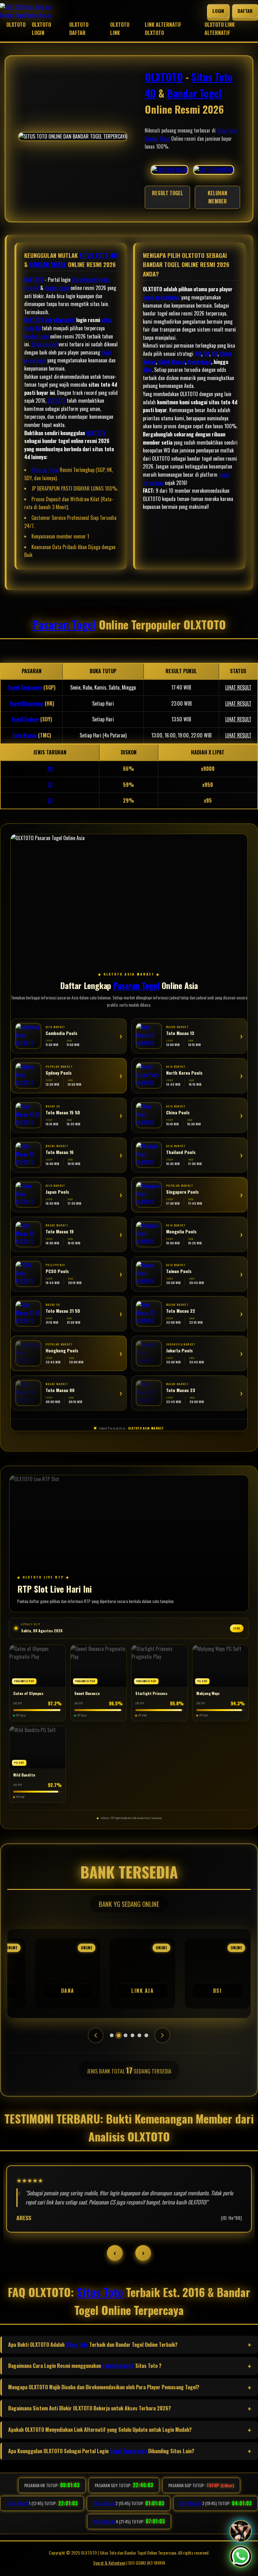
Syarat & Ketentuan (109, 2563)
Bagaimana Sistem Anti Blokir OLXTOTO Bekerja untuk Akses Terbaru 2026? (90, 2408)
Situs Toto (227, 130)
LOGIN (218, 11)
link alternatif (85, 280)
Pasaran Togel (45, 470)
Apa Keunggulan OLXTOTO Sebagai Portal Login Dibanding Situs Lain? (101, 2451)
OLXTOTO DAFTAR (79, 29)
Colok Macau (172, 362)
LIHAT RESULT (238, 687)
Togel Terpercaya (128, 2451)
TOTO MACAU (61, 2503)
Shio (147, 370)
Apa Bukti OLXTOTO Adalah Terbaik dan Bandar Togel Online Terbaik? (93, 2345)
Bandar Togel (194, 93)
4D (198, 354)
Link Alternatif (118, 2366)
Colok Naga (199, 362)
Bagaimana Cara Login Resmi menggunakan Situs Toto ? (85, 2366)
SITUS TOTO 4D (98, 255)
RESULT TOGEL (168, 193)
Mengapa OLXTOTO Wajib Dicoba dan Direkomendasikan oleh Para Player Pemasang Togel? (104, 2387)
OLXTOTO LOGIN (41, 29)
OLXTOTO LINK (120, 29)
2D (215, 354)
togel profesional (161, 297)
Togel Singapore (25, 687)
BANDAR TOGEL (48, 264)
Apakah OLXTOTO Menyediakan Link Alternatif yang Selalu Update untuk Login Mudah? (100, 2430)
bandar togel (57, 288)
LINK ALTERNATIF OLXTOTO (163, 29)
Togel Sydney (25, 719)
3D (206, 354)
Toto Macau (24, 735)
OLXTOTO (16, 25)
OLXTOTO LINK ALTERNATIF (220, 29)
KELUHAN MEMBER (217, 197)
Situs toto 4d (44, 344)
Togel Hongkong (26, 703)
